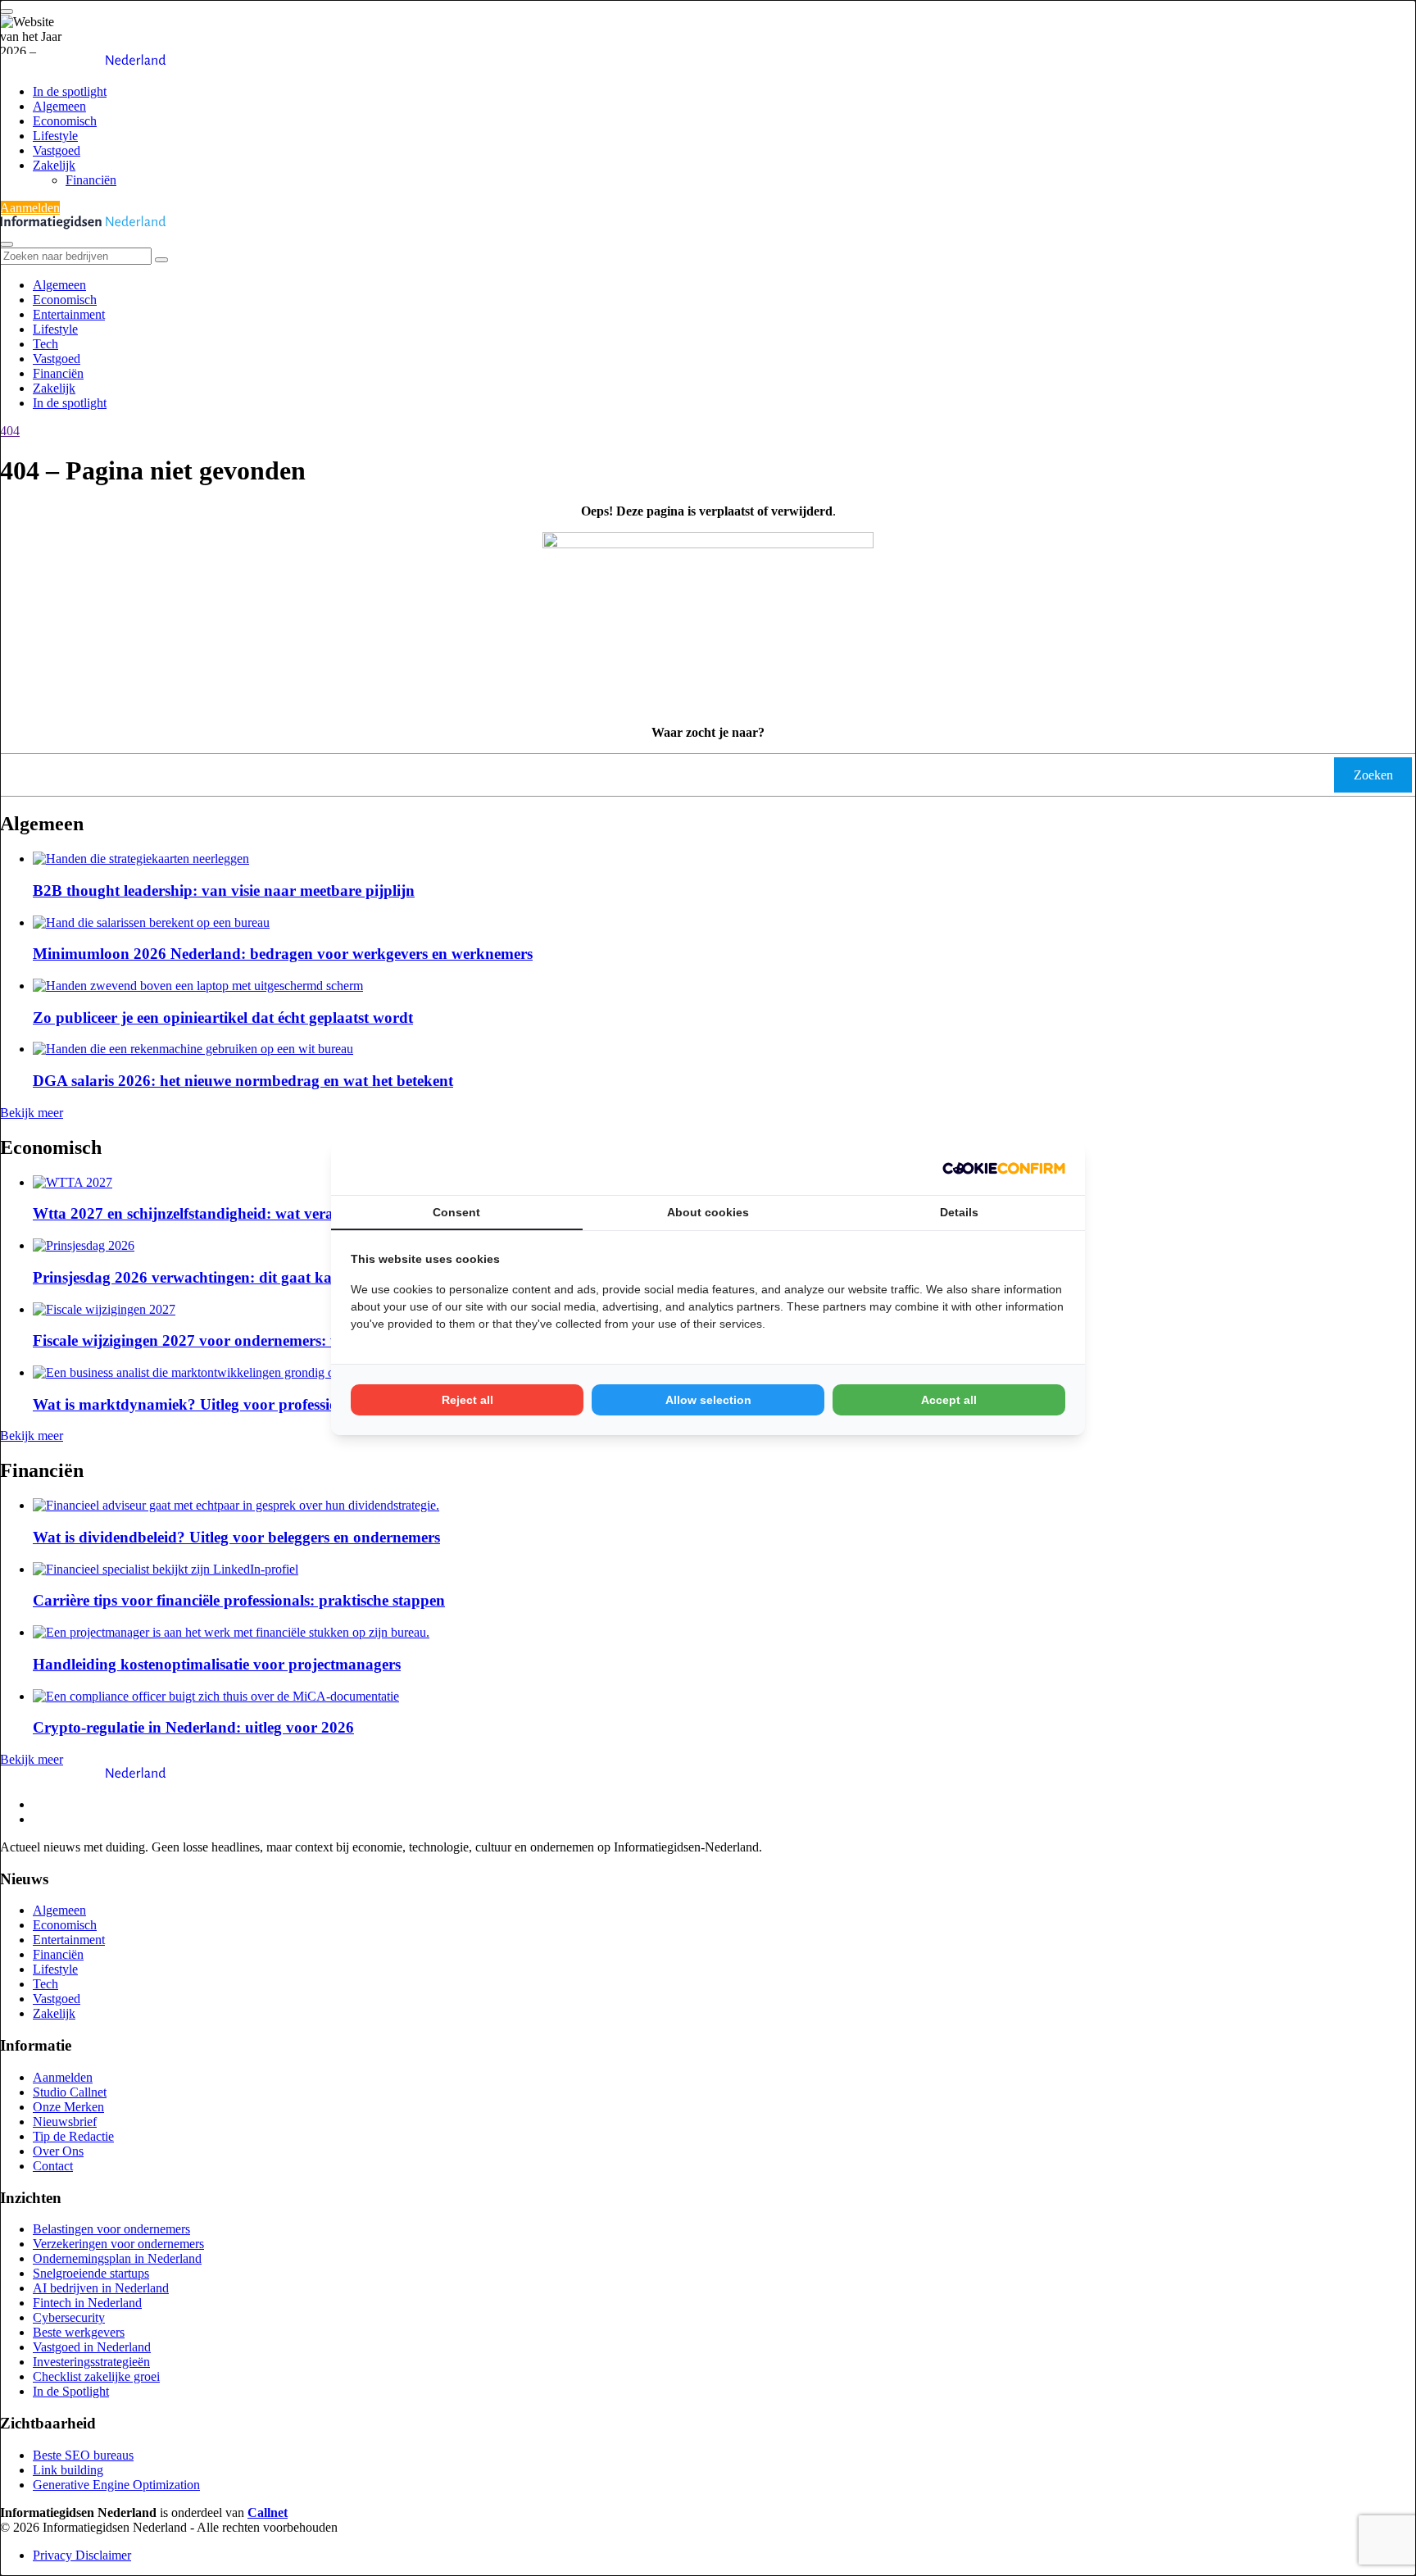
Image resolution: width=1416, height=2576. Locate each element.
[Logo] (83, 1776)
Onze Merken (68, 2107)
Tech (45, 344)
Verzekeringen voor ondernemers (118, 2244)
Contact (53, 2166)
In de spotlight (70, 91)
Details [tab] (959, 1212)
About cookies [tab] (708, 1212)
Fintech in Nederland (87, 2303)
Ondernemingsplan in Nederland (117, 2258)
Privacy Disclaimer (82, 2555)
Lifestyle (55, 136)
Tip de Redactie (73, 2136)
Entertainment (69, 314)
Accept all (949, 1400)
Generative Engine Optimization (116, 2485)
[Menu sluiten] (7, 244)
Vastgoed (57, 150)
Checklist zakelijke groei (96, 2376)
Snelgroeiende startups (91, 2273)
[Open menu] (7, 11)
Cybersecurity (69, 2317)
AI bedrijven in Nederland (101, 2288)
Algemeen (59, 106)
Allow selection (708, 1400)
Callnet (268, 2512)
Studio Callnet (70, 2092)
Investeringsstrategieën (91, 2362)
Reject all (467, 1400)
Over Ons (58, 2151)
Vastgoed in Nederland (92, 2347)
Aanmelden (30, 208)
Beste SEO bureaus (83, 2455)
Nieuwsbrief (65, 2122)
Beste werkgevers (79, 2332)
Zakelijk (54, 165)
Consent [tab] (456, 1212)
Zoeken (1373, 775)
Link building (68, 2470)
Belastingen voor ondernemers (111, 2229)
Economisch (65, 121)
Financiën (91, 180)
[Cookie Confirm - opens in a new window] (1004, 1168)
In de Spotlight (71, 2391)
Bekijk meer (32, 1113)
